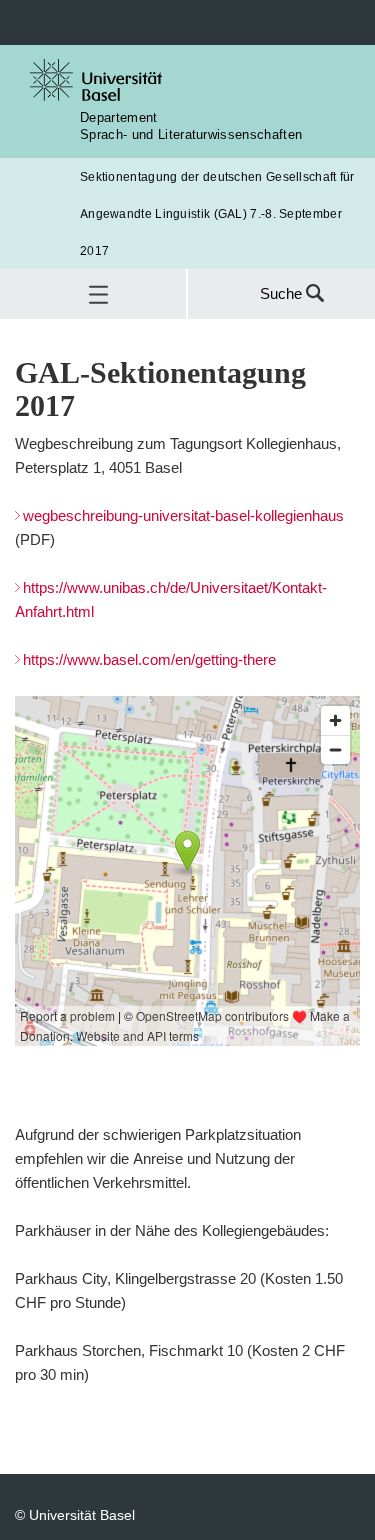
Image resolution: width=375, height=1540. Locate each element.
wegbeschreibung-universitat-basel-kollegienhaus (183, 515)
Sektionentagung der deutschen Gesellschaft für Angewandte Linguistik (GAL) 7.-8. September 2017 (217, 213)
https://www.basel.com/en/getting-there (149, 659)
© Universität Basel (75, 1514)
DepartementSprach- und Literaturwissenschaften (191, 125)
